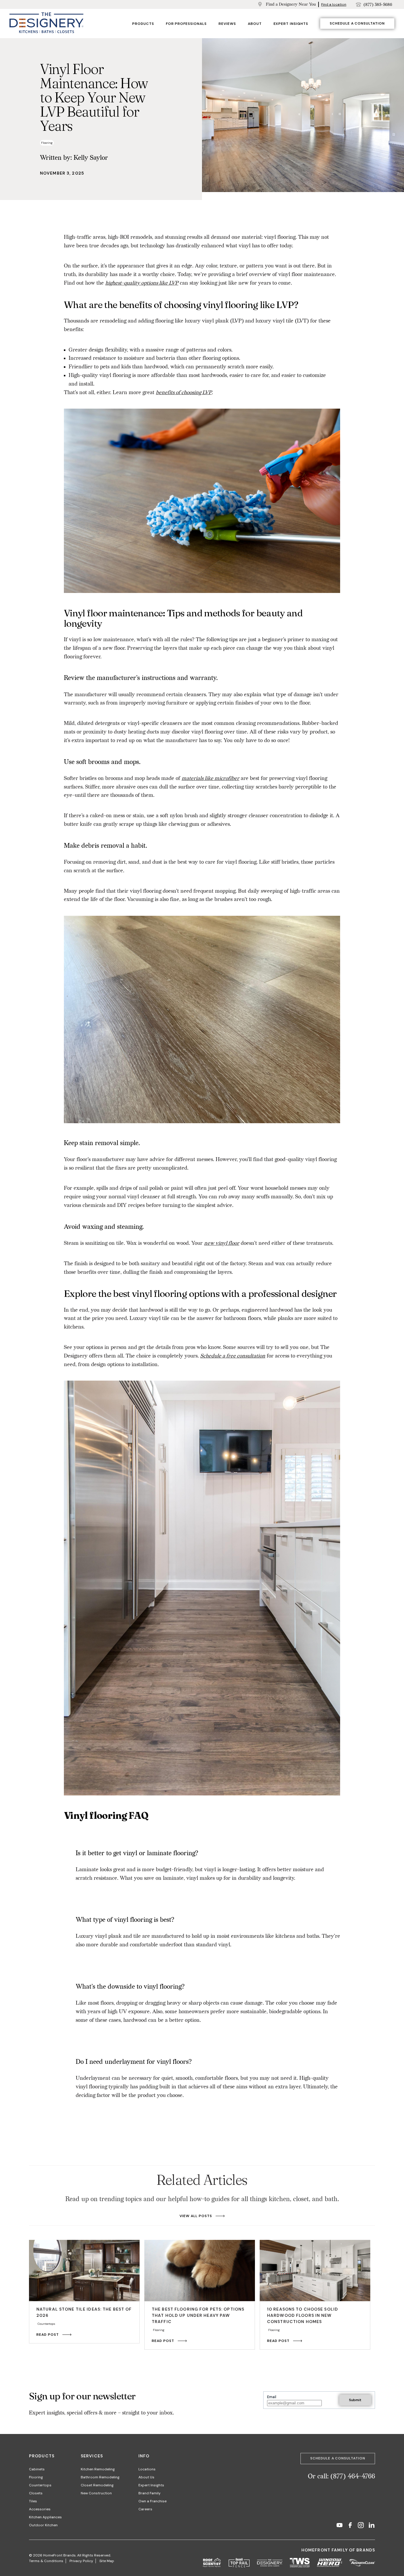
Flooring (36, 2477)
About (255, 24)
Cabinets (37, 2469)
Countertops (40, 2485)
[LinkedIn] (371, 2526)
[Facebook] (350, 2526)
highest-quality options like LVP (142, 283)
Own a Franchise (152, 2501)
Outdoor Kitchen (43, 2525)
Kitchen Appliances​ (45, 2517)
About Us (146, 2477)
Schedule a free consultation (233, 1356)
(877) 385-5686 (378, 5)
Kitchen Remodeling (98, 2469)
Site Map (107, 2561)
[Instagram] (361, 2526)
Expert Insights (291, 24)
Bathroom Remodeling (100, 2477)
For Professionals (186, 24)
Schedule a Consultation (357, 23)
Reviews (227, 24)
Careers (145, 2509)
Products (143, 24)
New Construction (96, 2493)
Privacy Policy (81, 2561)
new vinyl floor (222, 1243)
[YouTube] (340, 2526)
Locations (147, 2469)
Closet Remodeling (97, 2485)
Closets (36, 2493)
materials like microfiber (210, 778)
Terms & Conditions (46, 2561)
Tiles (33, 2501)
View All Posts (196, 2216)
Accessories (40, 2509)
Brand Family (150, 2493)
